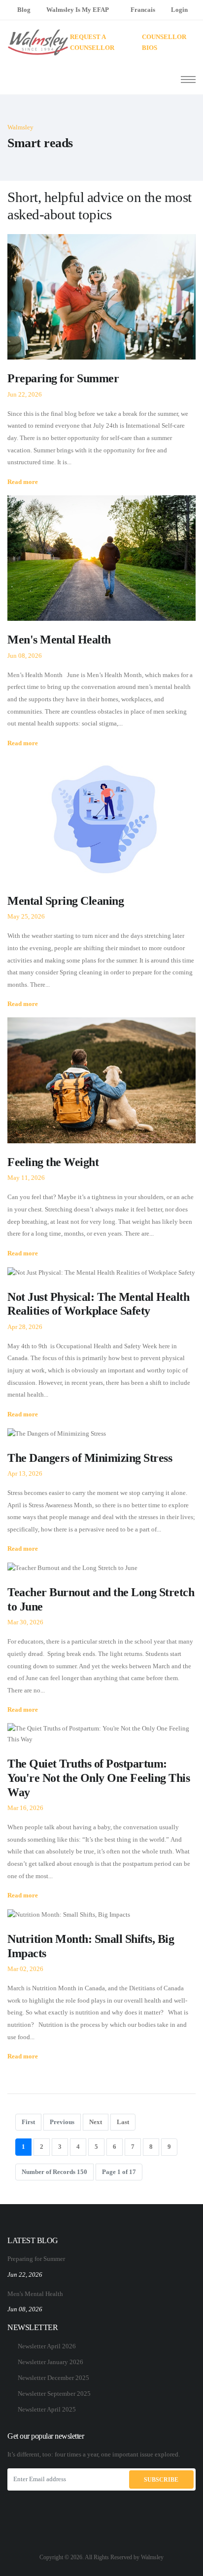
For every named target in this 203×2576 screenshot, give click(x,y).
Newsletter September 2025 (54, 2394)
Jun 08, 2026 (25, 2309)
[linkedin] (101, 2543)
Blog (24, 10)
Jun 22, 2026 (25, 2274)
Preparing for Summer (63, 378)
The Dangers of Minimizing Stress (90, 1458)
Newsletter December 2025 (53, 2378)
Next (96, 2122)
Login (179, 10)
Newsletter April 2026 (47, 2346)
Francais (143, 10)
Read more (23, 482)
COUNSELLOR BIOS (164, 42)
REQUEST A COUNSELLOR (92, 42)
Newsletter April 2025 (47, 2409)
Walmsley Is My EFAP (78, 10)
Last (123, 2122)
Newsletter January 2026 (51, 2362)
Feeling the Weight (56, 1162)
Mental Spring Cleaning (66, 901)
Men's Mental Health (59, 640)
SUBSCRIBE (161, 2480)
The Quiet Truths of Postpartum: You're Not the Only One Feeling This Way (99, 1778)
